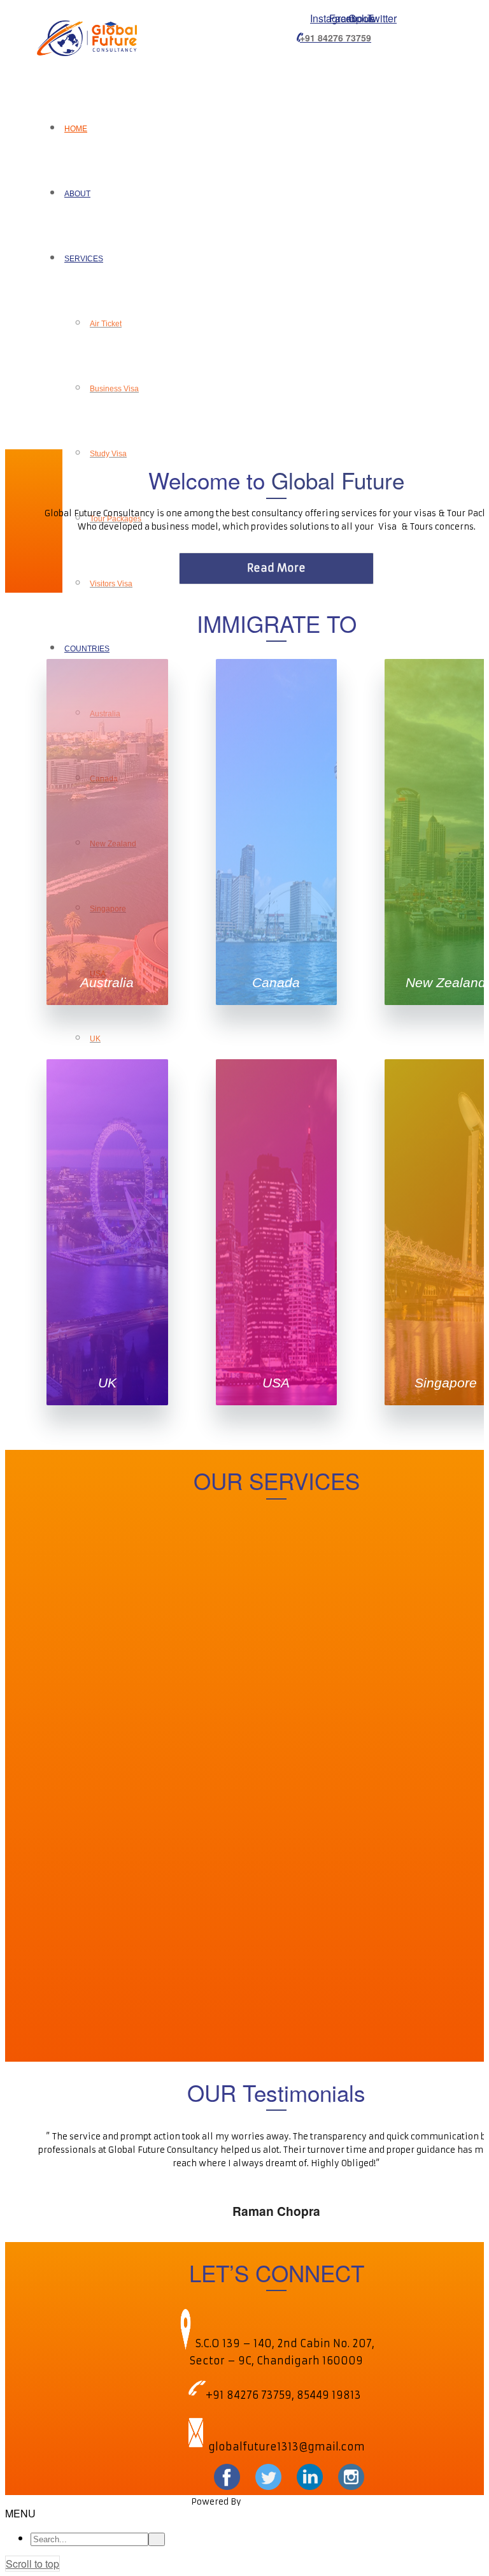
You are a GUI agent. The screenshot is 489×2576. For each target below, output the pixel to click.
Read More (276, 568)
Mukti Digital (271, 2502)
